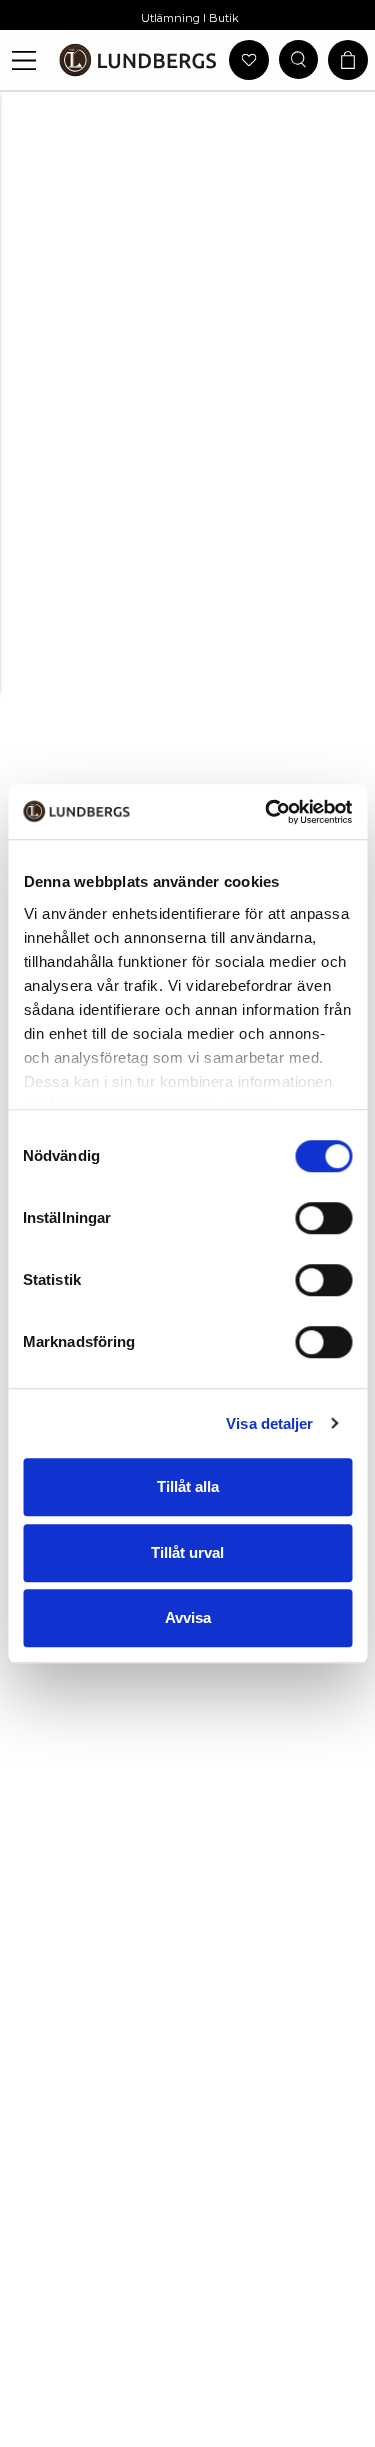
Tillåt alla (188, 1486)
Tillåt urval (187, 1552)
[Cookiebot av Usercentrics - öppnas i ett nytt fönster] (267, 812)
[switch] (323, 1218)
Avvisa (188, 1617)
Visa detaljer (269, 1423)
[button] (24, 60)
